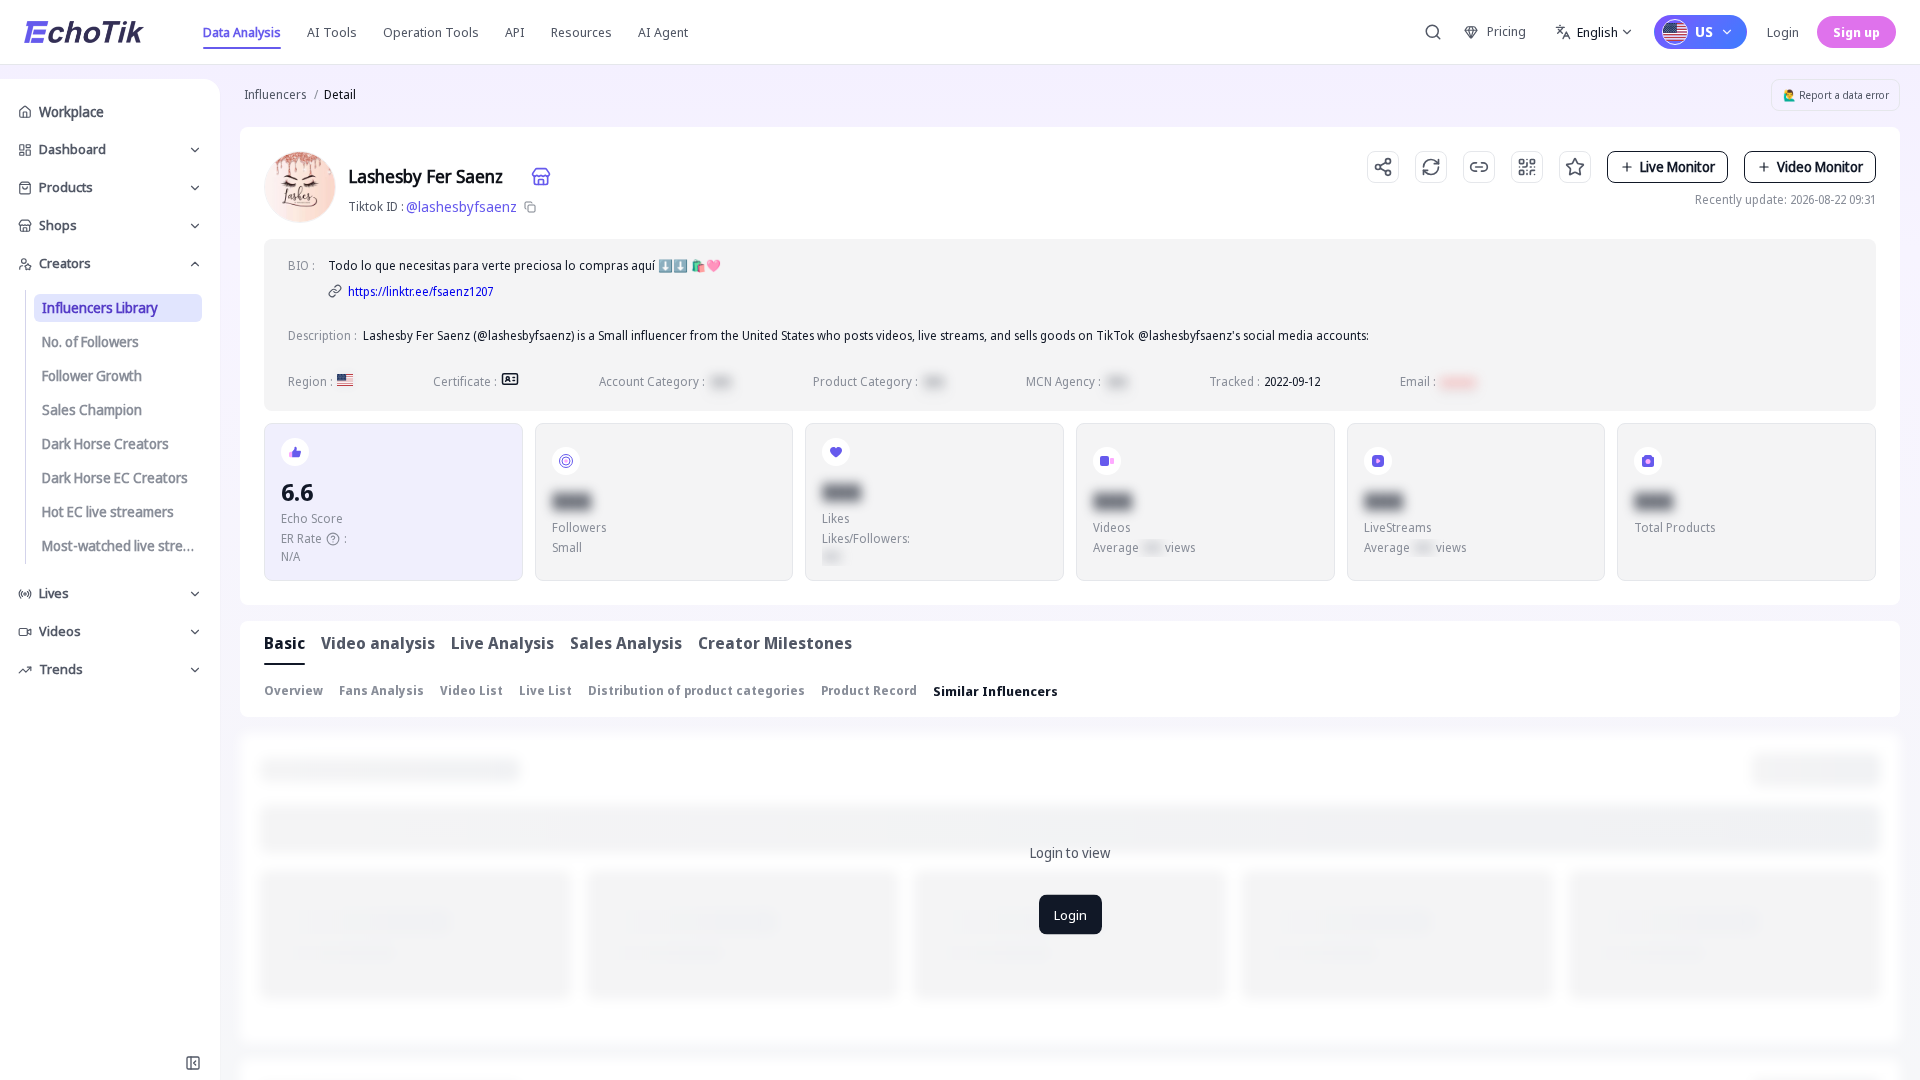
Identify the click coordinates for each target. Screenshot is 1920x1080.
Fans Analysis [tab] (381, 690)
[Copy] (530, 207)
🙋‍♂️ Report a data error (1836, 95)
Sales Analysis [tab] (626, 643)
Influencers (275, 94)
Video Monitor (1820, 166)
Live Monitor (1677, 166)
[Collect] (1575, 167)
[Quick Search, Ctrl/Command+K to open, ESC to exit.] (1433, 32)
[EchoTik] (84, 32)
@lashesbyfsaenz (461, 206)
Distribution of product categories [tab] (696, 690)
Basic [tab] (284, 643)
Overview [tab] (293, 690)
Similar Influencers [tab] (995, 691)
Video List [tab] (471, 690)
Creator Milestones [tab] (775, 643)
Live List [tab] (545, 690)
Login (1783, 32)
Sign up (1856, 32)
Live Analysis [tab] (502, 643)
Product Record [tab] (869, 690)
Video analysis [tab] (378, 643)
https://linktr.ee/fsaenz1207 (420, 291)
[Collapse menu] (193, 1063)
